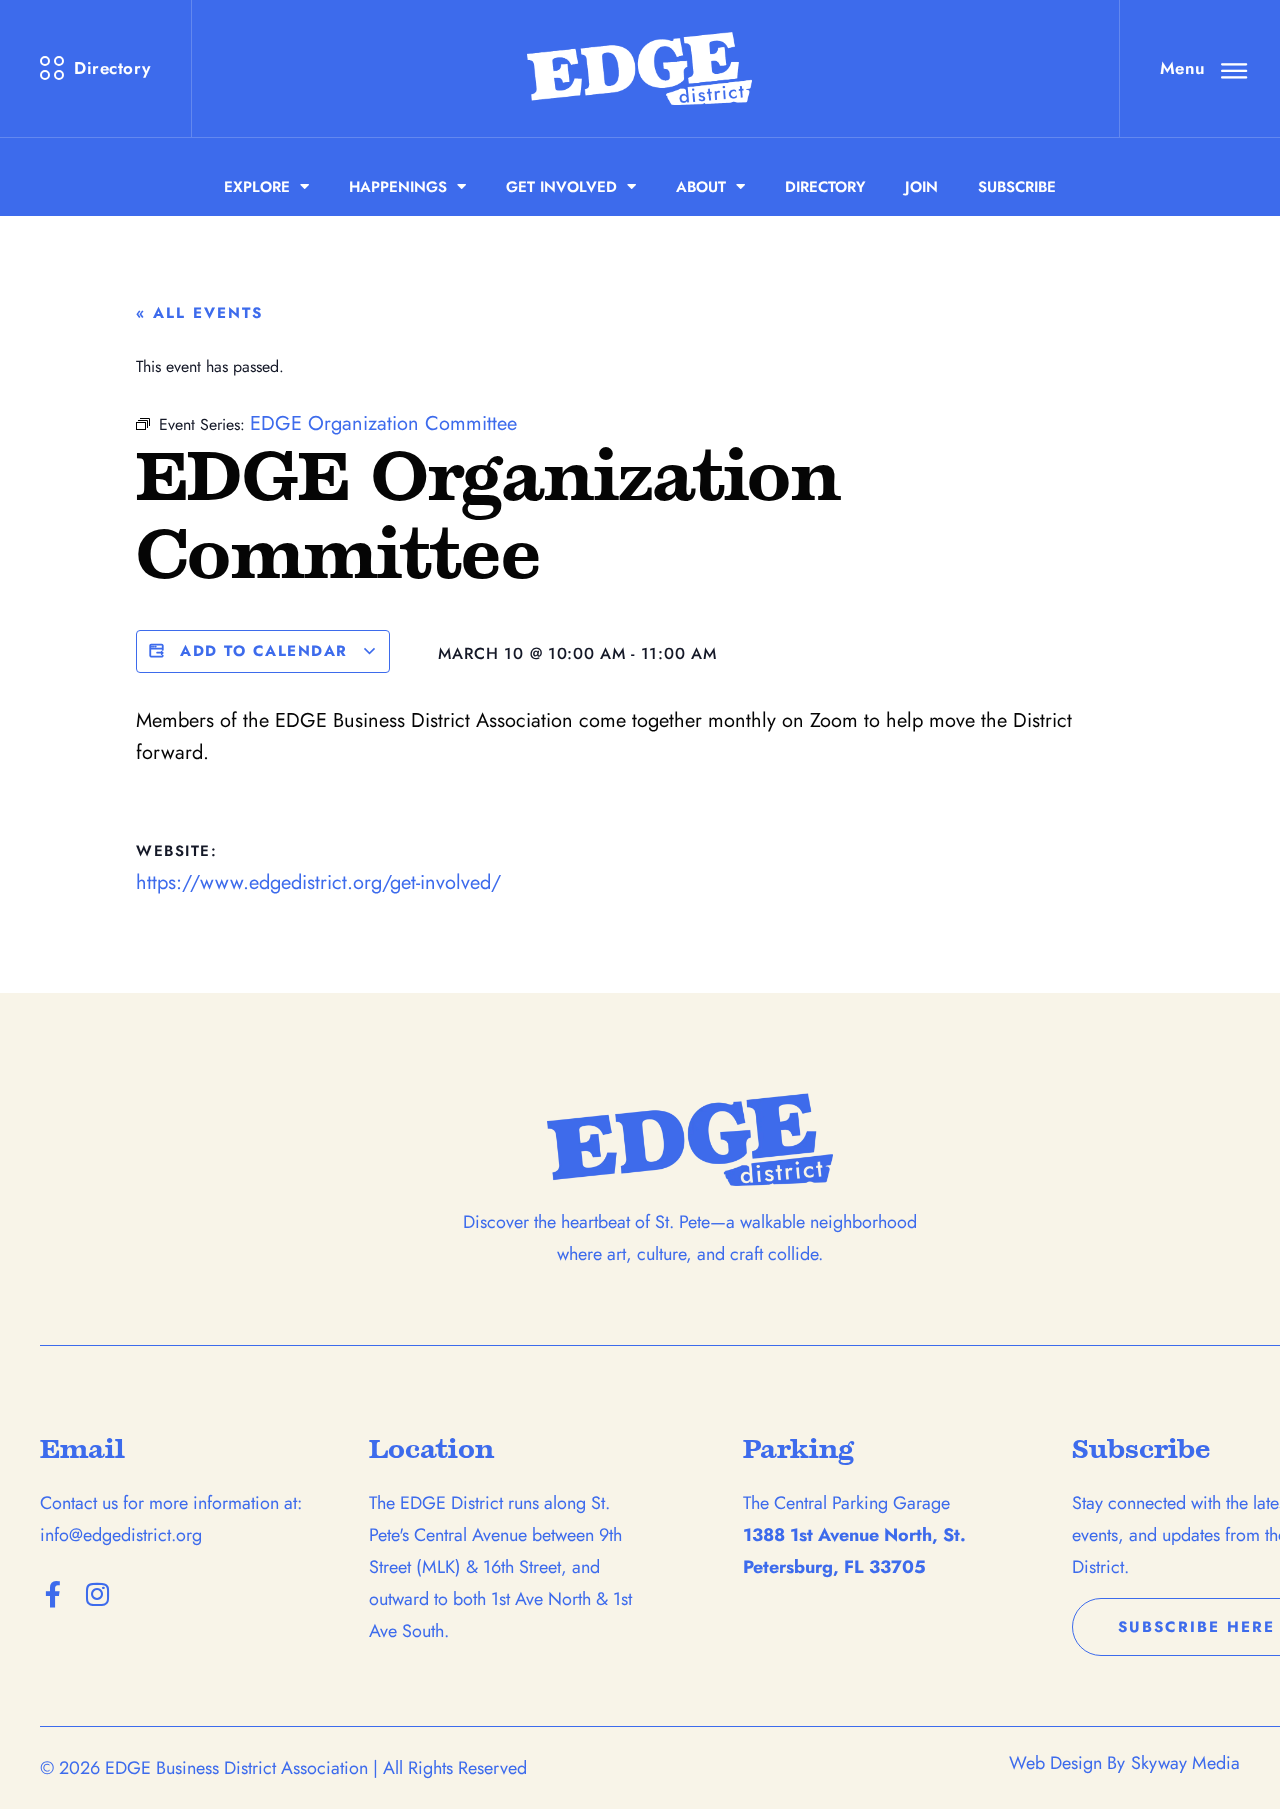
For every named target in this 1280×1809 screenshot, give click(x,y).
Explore (257, 187)
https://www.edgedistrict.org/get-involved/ (318, 882)
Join (921, 187)
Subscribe (1017, 187)
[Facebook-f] (53, 1594)
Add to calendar (264, 651)
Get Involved (561, 187)
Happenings (398, 187)
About (701, 187)
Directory (825, 187)
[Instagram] (97, 1594)
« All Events (199, 313)
